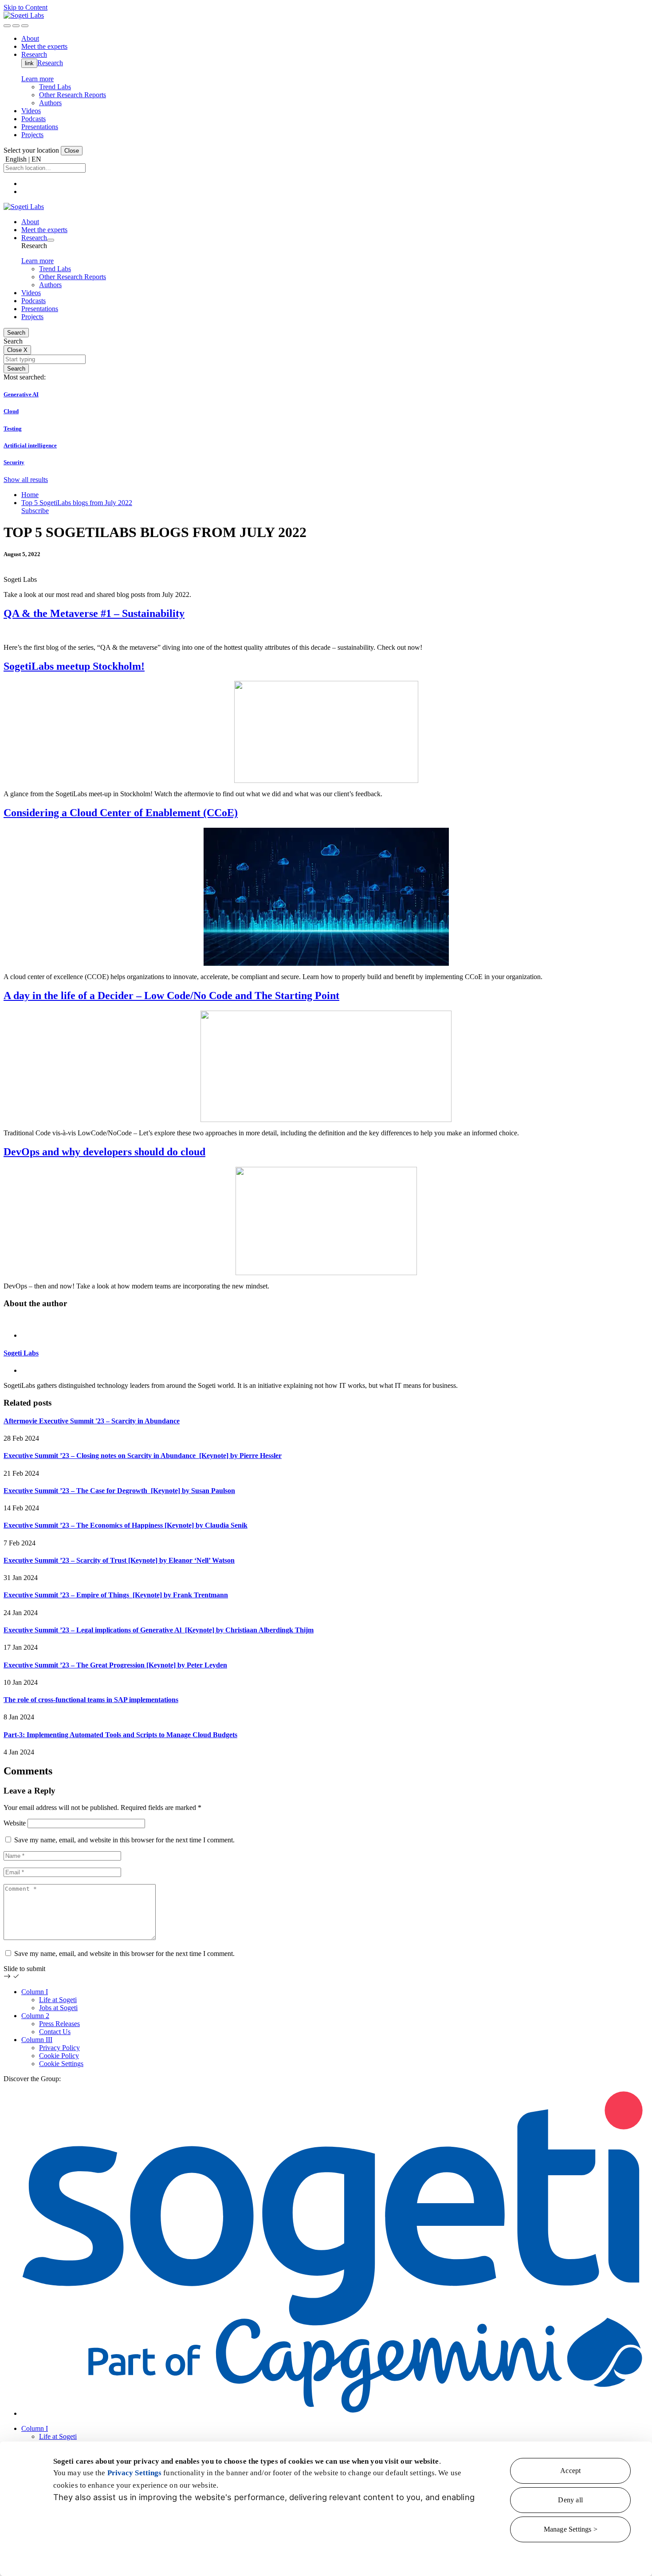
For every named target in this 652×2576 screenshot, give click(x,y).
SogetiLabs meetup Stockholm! (74, 666)
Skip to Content (26, 7)
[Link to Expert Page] (326, 1320)
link (29, 63)
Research (50, 63)
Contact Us (55, 2032)
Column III (37, 2040)
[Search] (7, 26)
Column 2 (35, 2016)
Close (72, 151)
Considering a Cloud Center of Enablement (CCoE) (121, 813)
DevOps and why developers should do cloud (104, 1152)
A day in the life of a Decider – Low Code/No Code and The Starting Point (171, 996)
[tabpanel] (326, 1353)
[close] (16, 26)
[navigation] (25, 26)
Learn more (37, 79)
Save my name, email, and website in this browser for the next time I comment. (124, 1840)
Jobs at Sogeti (58, 2008)
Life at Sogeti (58, 2000)
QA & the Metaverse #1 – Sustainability (94, 613)
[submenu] (51, 240)
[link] (24, 15)
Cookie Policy (59, 2056)
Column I (35, 1992)
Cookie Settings (61, 2064)
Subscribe (35, 511)
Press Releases (59, 2024)
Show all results (26, 480)
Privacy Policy (59, 2048)
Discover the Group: (32, 2079)
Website (15, 1823)
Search (16, 333)
